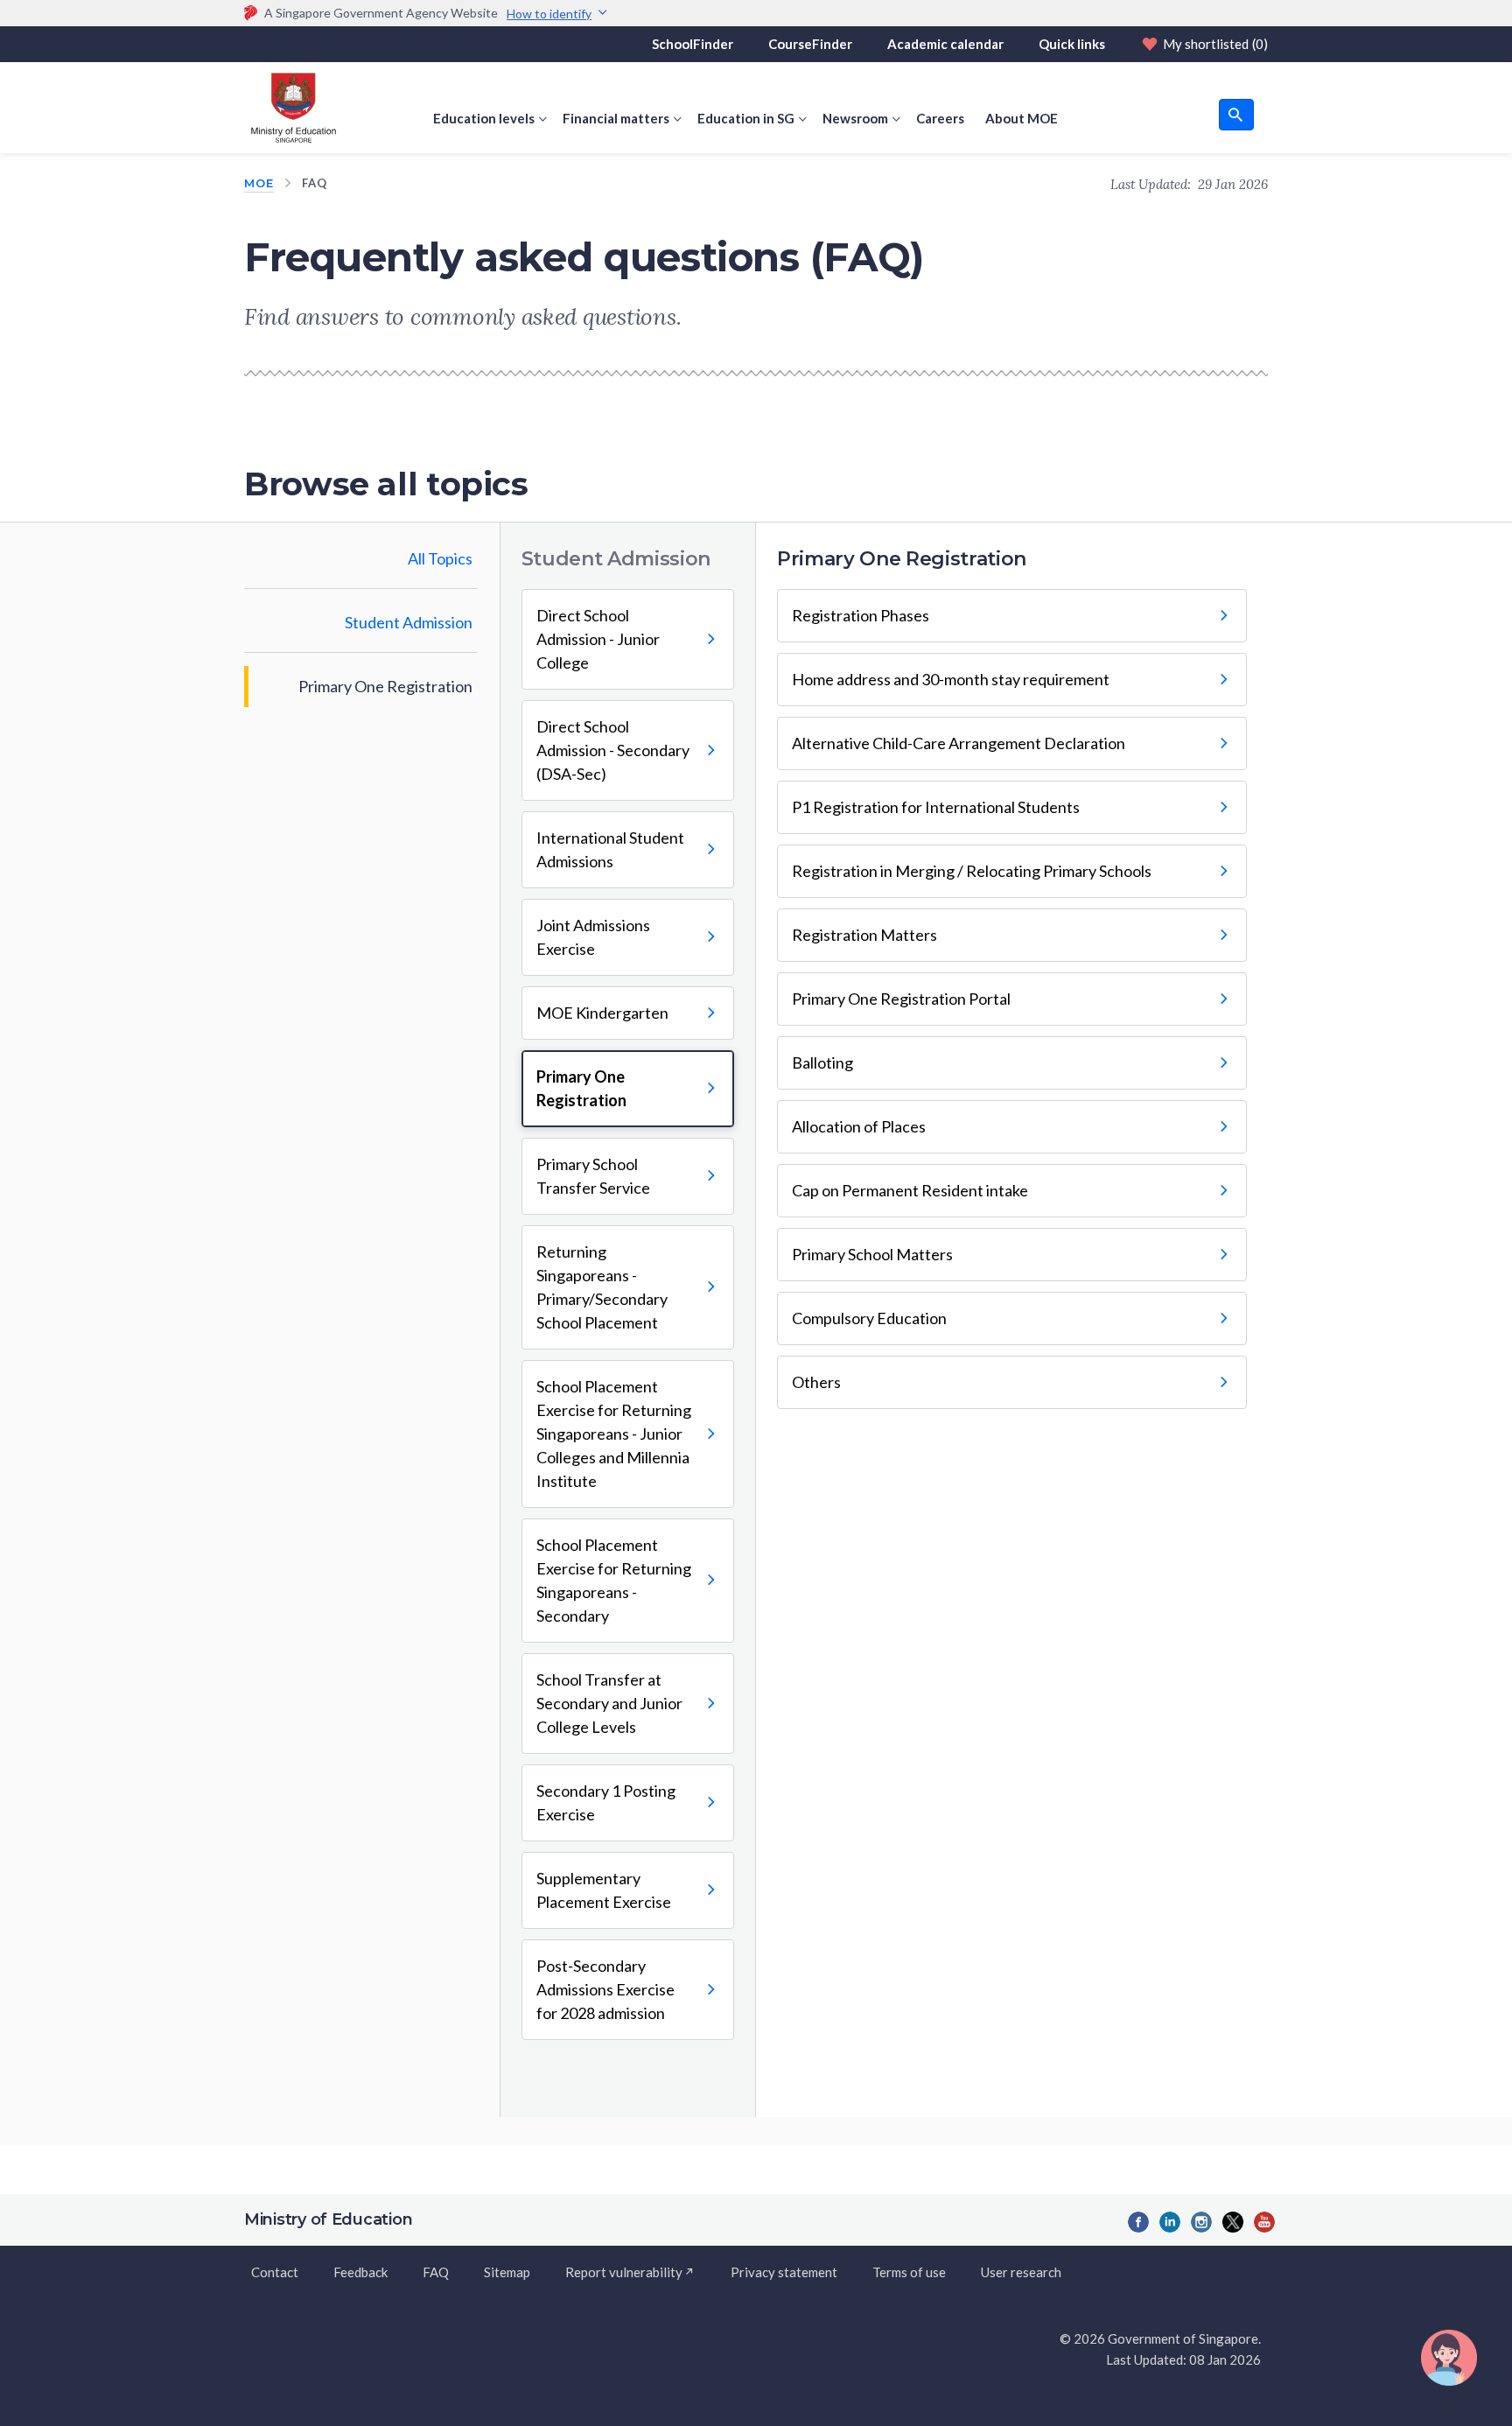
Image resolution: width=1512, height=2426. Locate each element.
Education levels (484, 118)
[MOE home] (290, 108)
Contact (275, 2272)
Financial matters (616, 118)
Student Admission (409, 622)
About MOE (1022, 118)
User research (1021, 2272)
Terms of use (909, 2272)
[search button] (1236, 115)
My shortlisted (1215, 44)
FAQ (436, 2272)
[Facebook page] (1138, 2222)
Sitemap (507, 2272)
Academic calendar (945, 44)
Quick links (1072, 44)
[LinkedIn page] (1170, 2222)
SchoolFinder (693, 44)
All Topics (440, 558)
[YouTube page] (1264, 2222)
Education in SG (746, 118)
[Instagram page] (1201, 2222)
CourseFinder (810, 44)
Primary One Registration (385, 686)
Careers (940, 118)
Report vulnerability (624, 2272)
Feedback (360, 2272)
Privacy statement (784, 2272)
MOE (259, 183)
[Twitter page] (1233, 2222)
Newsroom (855, 118)
